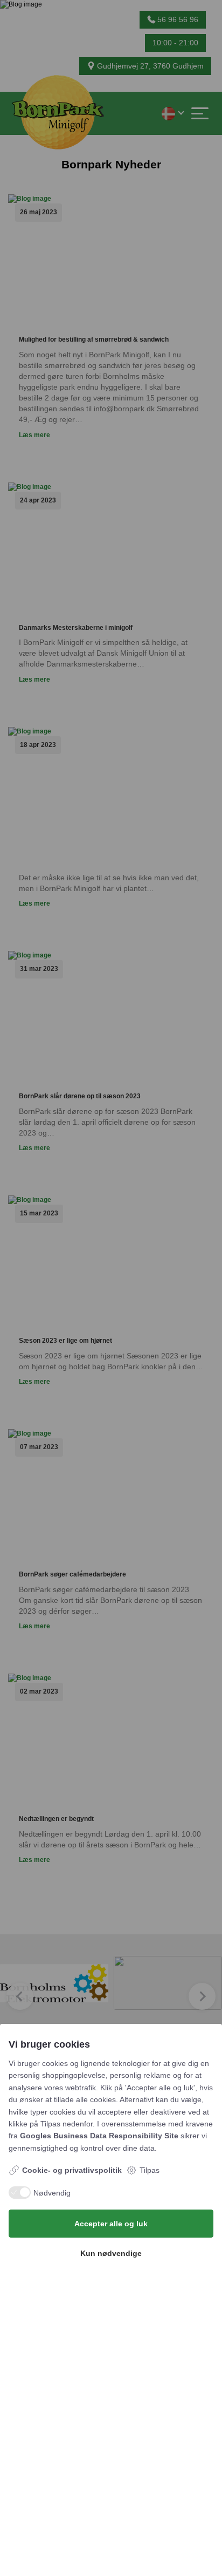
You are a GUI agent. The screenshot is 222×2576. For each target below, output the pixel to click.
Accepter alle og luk (111, 2224)
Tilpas (150, 2170)
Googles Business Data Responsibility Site (99, 2136)
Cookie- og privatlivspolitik (72, 2170)
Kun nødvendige (111, 2253)
